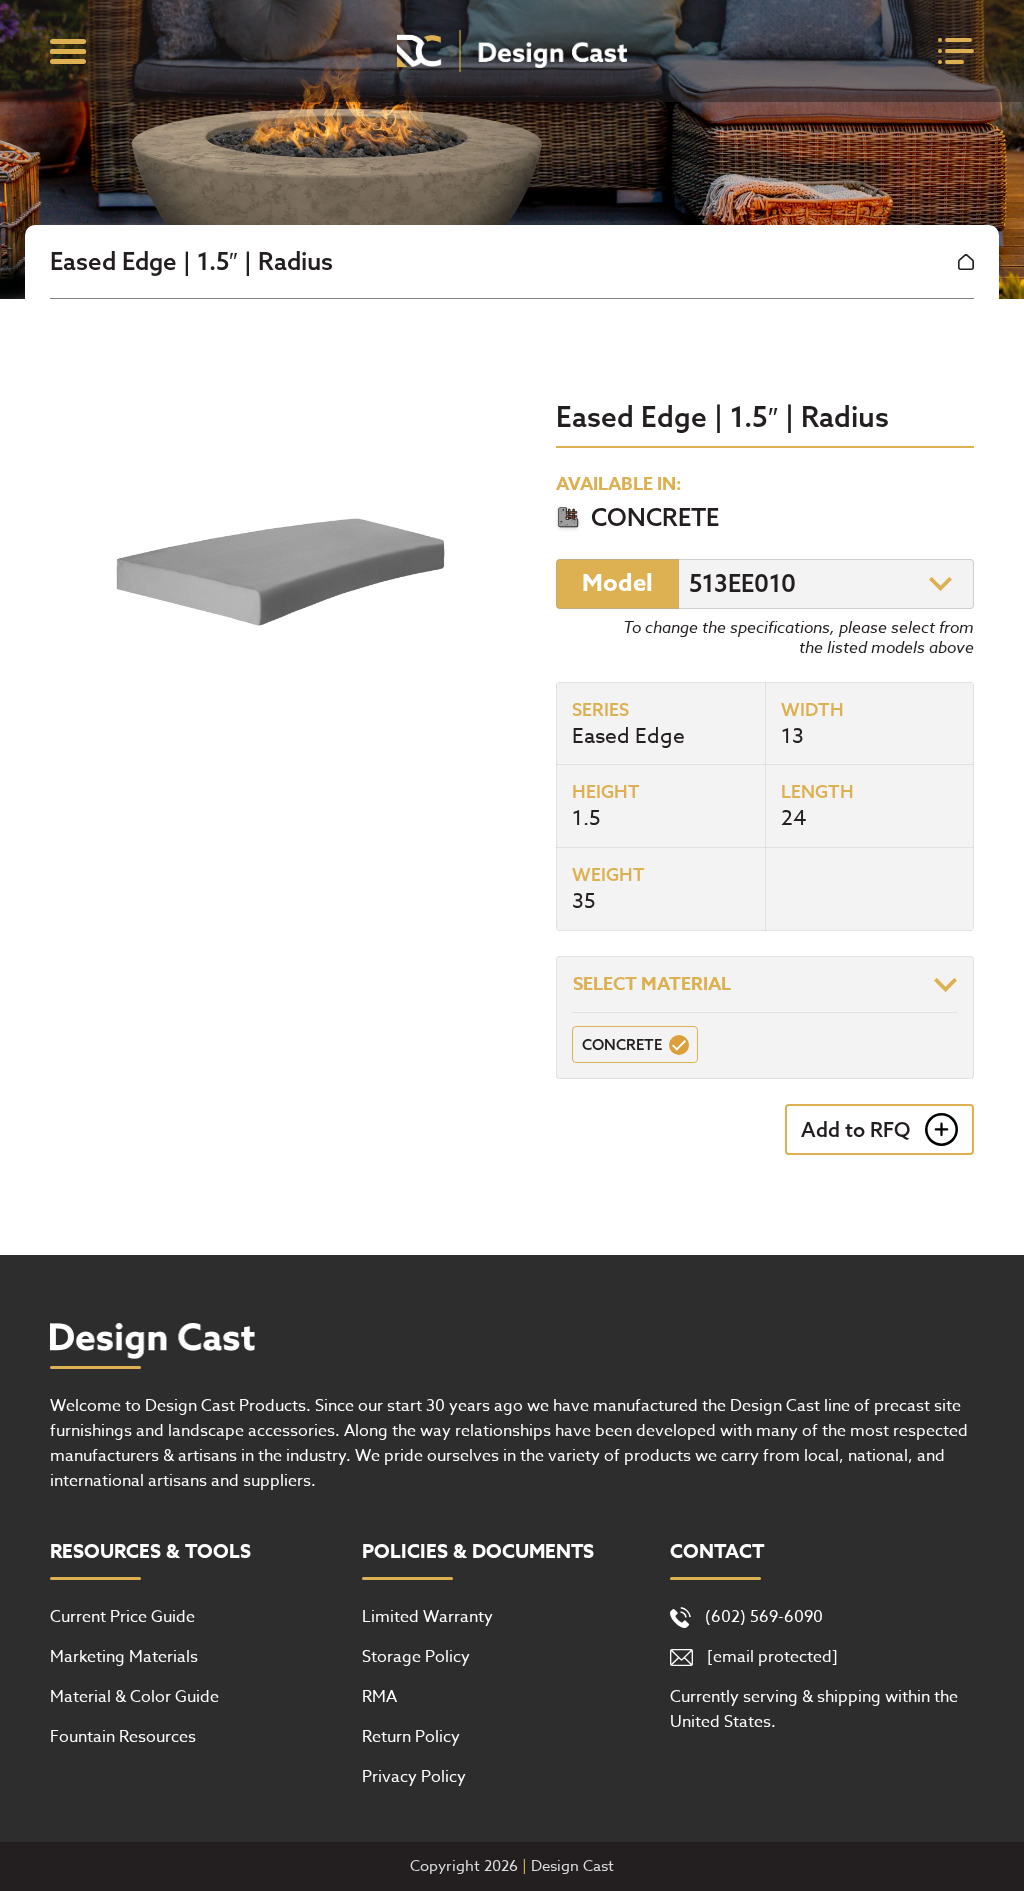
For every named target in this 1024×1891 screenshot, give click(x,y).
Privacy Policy (414, 1777)
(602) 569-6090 (764, 1617)
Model (617, 583)
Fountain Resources (123, 1737)
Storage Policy (416, 1657)
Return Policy (411, 1737)
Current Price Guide (122, 1617)
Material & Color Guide (134, 1697)
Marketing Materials (124, 1657)
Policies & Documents (478, 1552)
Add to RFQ (855, 1129)
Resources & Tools (150, 1552)
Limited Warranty (427, 1617)
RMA (379, 1697)
